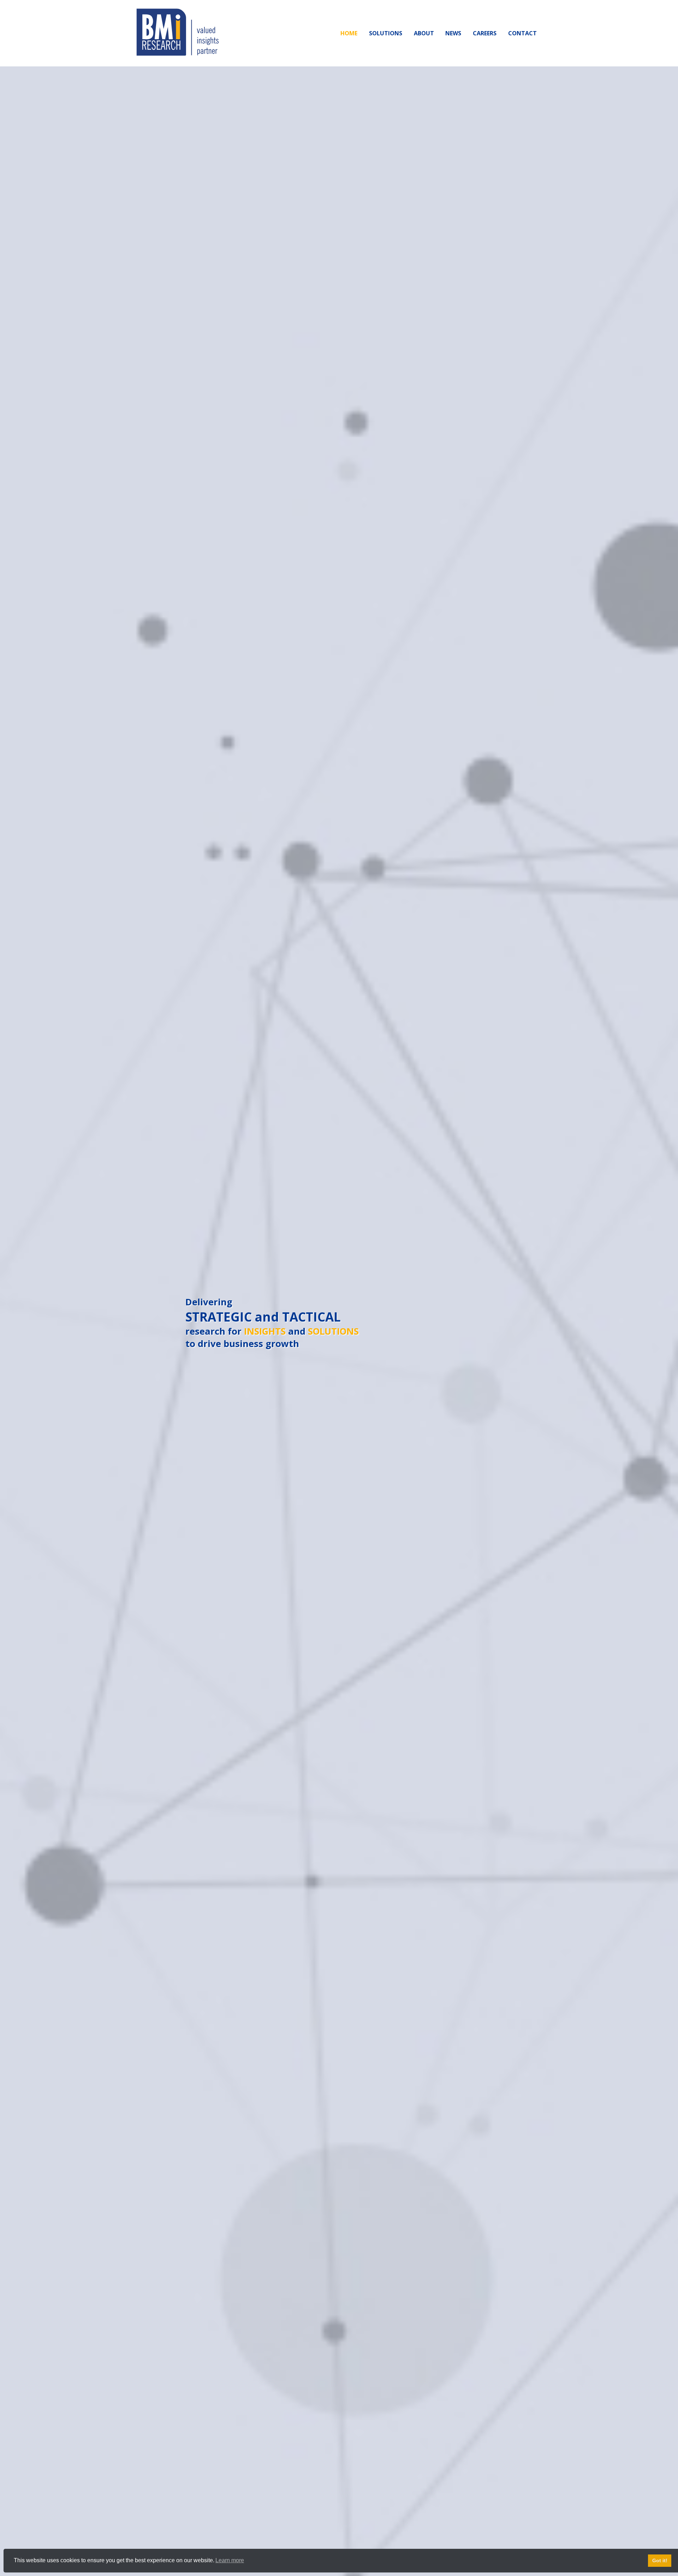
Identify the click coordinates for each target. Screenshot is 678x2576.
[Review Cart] (666, 2546)
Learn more (230, 2560)
